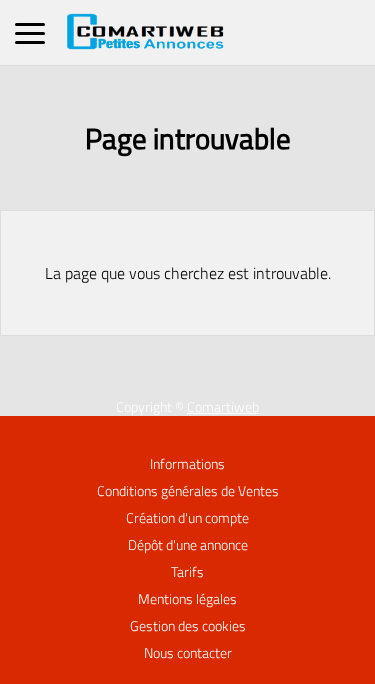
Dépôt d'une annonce (188, 545)
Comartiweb (223, 407)
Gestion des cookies (188, 626)
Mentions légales (187, 599)
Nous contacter (188, 653)
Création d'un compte (187, 518)
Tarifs (187, 572)
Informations (187, 464)
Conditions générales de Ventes (188, 491)
